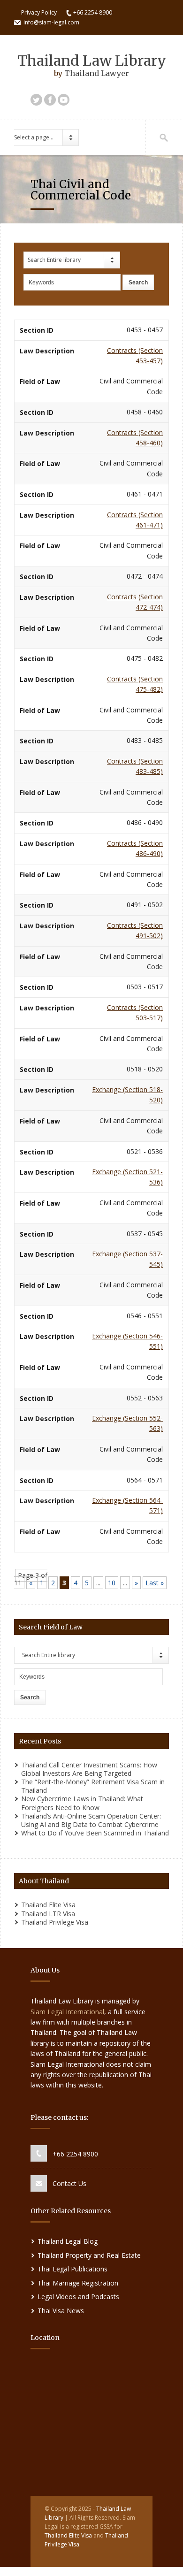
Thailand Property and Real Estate (89, 2255)
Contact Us (69, 2183)
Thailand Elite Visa (48, 1905)
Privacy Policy (39, 12)
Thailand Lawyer (97, 73)
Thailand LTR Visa (48, 1914)
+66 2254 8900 (75, 2154)
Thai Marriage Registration (78, 2283)
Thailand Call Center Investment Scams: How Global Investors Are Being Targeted (89, 1769)
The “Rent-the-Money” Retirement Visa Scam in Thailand (93, 1786)
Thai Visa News (61, 2311)
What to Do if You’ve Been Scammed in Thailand (95, 1833)
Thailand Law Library (92, 61)
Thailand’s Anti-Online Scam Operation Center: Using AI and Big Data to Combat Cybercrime (91, 1820)
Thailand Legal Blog (68, 2241)
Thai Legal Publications (72, 2269)
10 (112, 1583)
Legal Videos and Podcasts (78, 2297)
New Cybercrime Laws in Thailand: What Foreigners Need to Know (82, 1803)
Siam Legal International (67, 2012)
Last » (155, 1583)
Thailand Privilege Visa (55, 1922)
